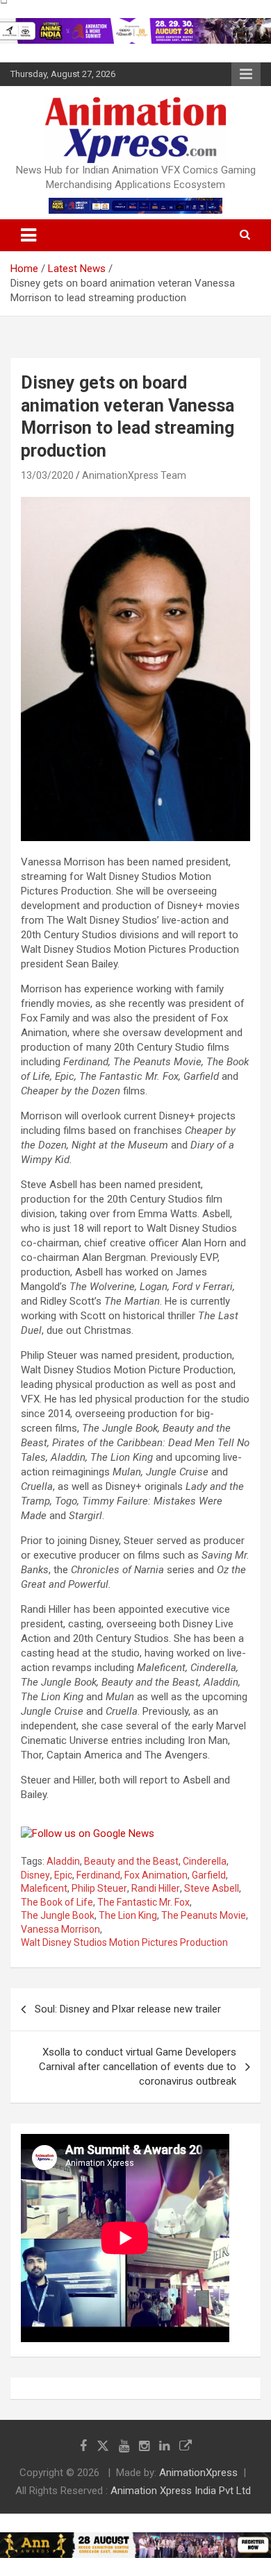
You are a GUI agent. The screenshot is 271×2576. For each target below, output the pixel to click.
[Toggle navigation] (28, 235)
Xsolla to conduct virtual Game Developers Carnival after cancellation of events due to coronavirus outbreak (138, 2067)
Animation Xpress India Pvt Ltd (181, 2491)
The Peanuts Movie (204, 1915)
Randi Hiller (156, 1888)
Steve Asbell (212, 1888)
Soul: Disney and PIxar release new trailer (128, 2009)
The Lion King (128, 1915)
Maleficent (44, 1888)
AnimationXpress (198, 2473)
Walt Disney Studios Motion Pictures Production (124, 1942)
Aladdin (63, 1861)
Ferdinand (98, 1875)
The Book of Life (57, 1902)
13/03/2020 (47, 475)
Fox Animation (156, 1875)
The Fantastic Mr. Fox (143, 1902)
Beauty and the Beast (131, 1861)
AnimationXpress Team (134, 475)
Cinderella (205, 1861)
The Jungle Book (58, 1915)
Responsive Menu (246, 74)
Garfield (209, 1875)
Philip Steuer (99, 1888)
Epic (63, 1875)
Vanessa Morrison (60, 1929)
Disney (35, 1875)
